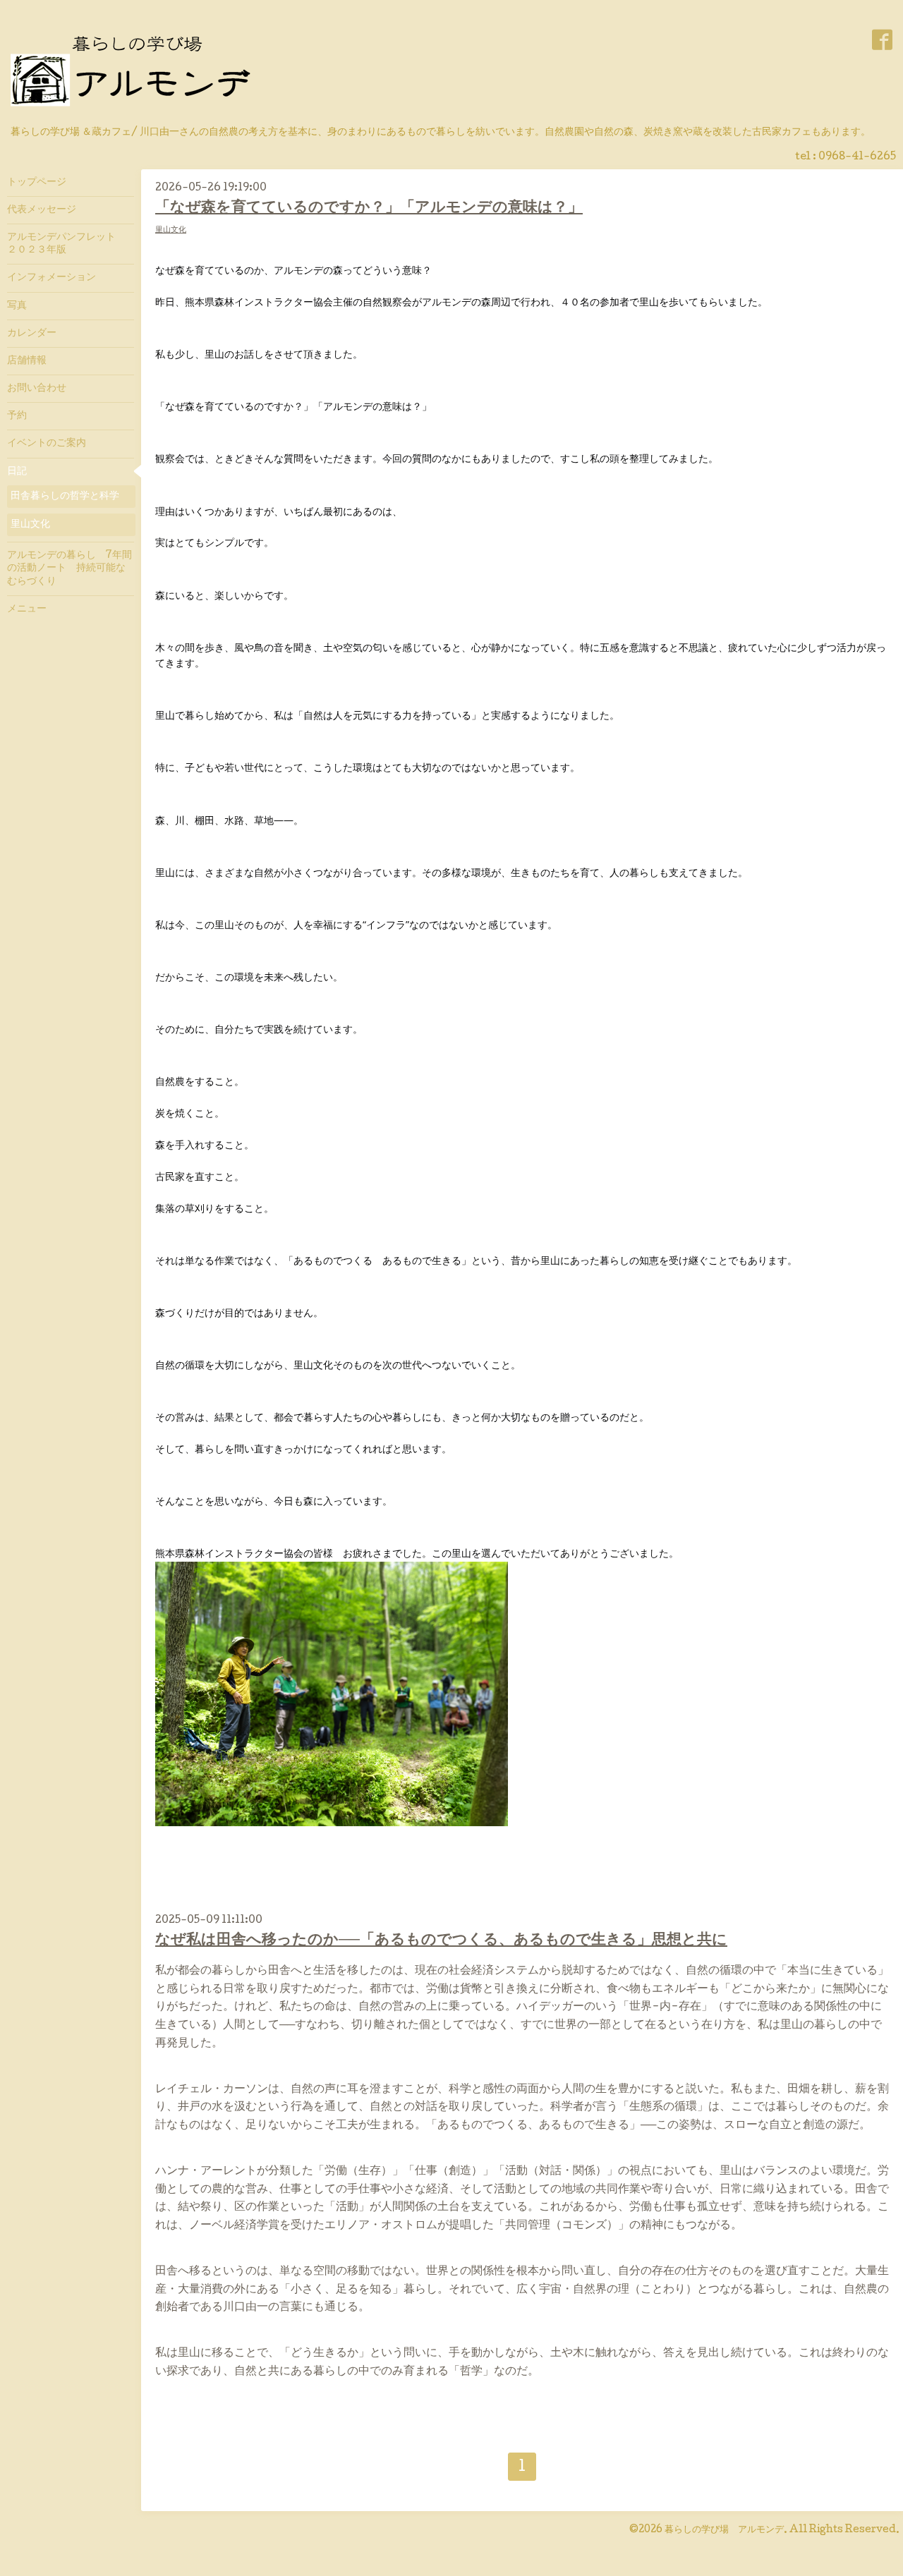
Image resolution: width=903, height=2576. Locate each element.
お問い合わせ (37, 389)
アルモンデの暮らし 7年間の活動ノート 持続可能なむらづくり (69, 569)
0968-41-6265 (857, 157)
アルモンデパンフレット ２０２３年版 (66, 244)
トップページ (37, 183)
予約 (17, 416)
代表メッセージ (47, 210)
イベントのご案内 (47, 444)
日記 (17, 472)
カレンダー (32, 334)
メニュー (27, 609)
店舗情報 (27, 361)
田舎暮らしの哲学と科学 (65, 497)
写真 (17, 306)
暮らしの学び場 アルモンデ (724, 2530)
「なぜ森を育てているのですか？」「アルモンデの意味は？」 (369, 208)
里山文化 (171, 230)
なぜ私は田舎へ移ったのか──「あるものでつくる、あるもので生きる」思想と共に (441, 1941)
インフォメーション (51, 278)
